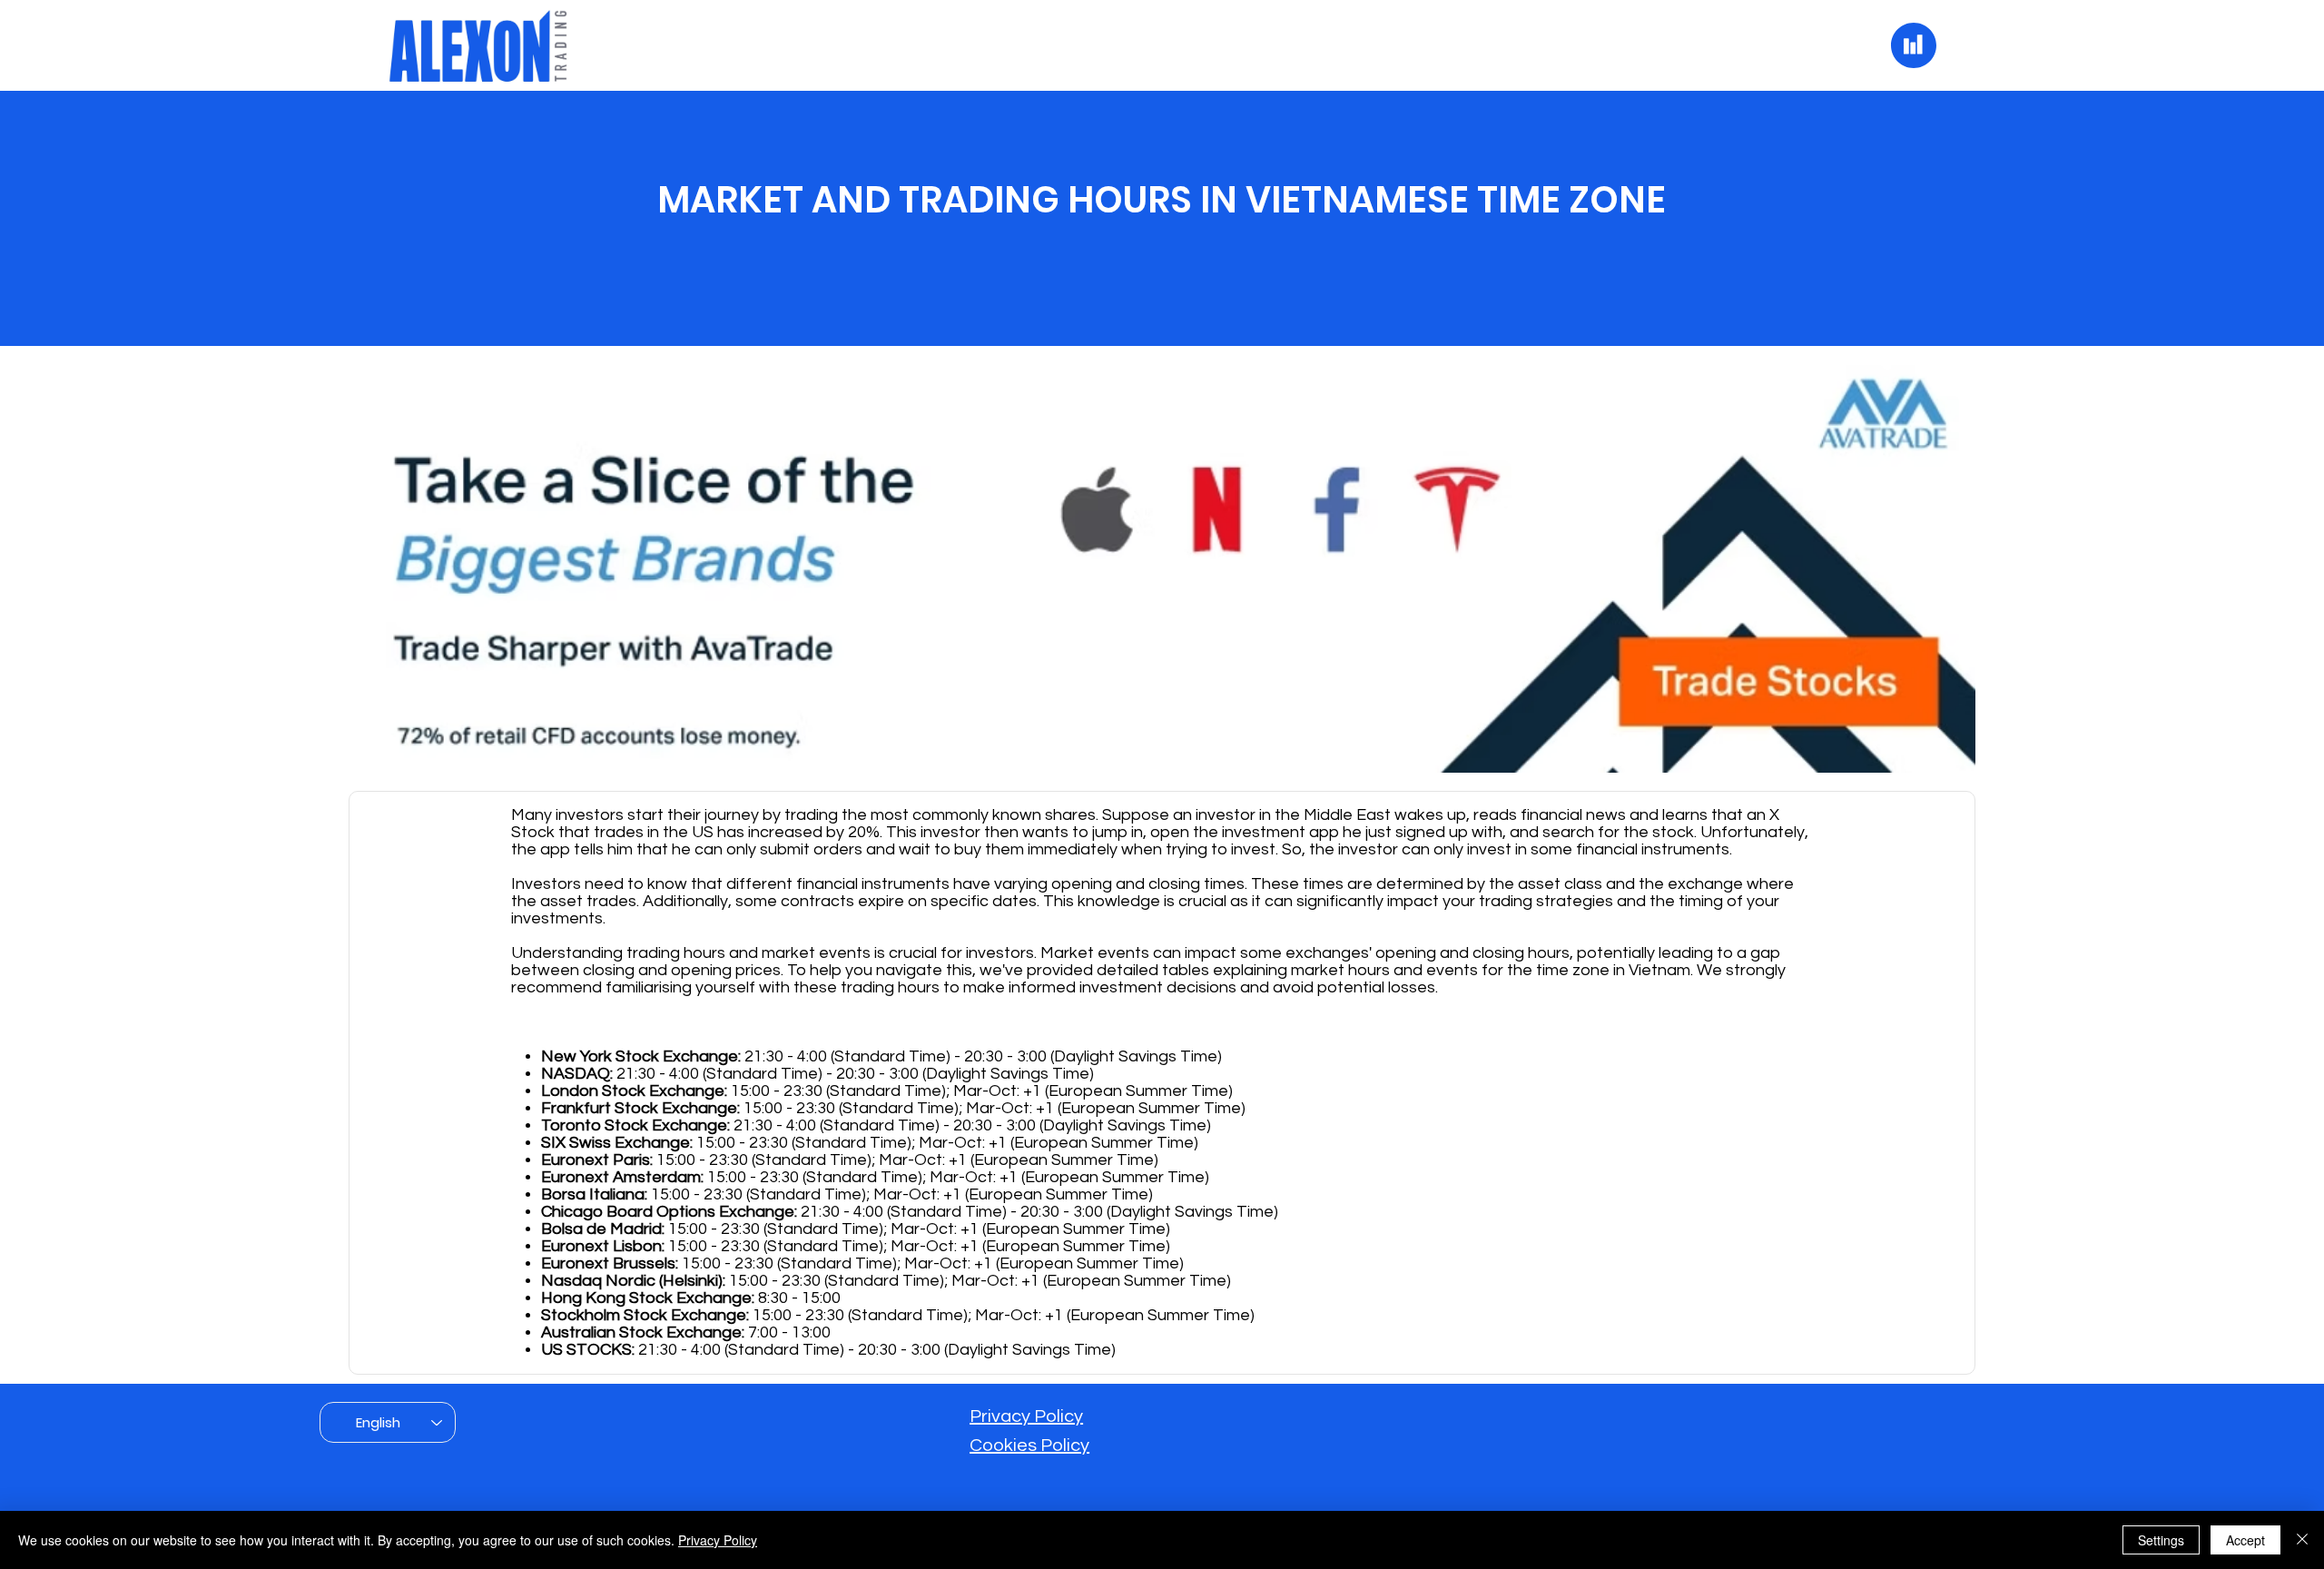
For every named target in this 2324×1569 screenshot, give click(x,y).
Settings (2161, 1540)
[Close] (2302, 1540)
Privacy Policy (1026, 1416)
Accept (2245, 1540)
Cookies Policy (1029, 1446)
